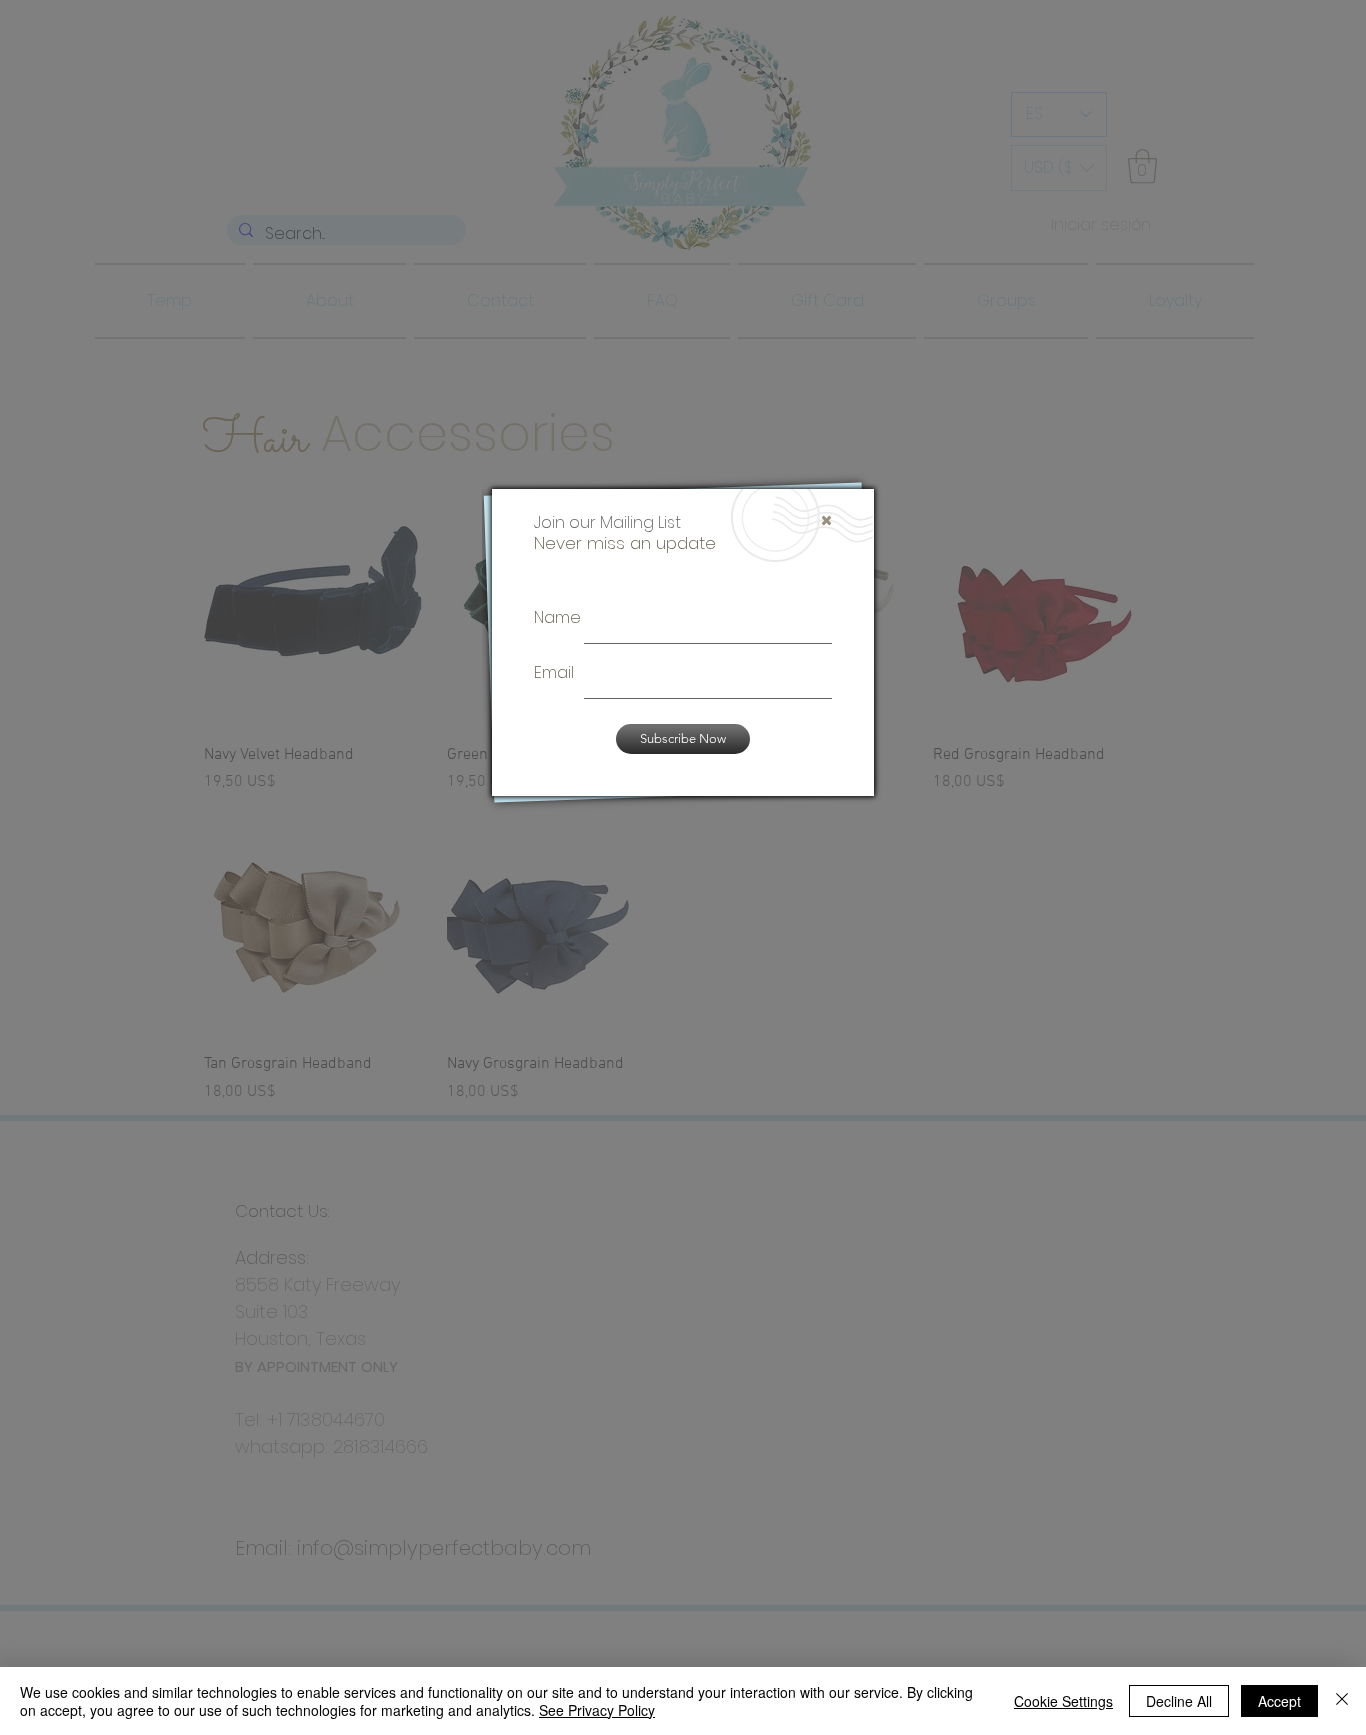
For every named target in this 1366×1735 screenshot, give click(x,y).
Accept (1279, 1701)
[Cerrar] (1342, 1701)
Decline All (1179, 1701)
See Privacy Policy (597, 1710)
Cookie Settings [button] (1063, 1701)
